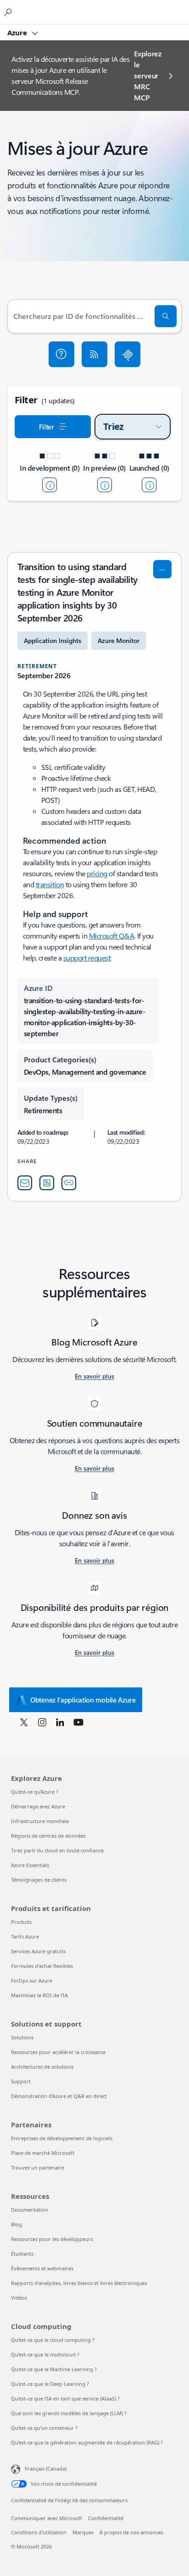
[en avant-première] (105, 485)
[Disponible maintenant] (149, 485)
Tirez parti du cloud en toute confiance (57, 1850)
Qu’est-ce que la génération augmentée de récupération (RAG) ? (87, 2442)
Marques (83, 2532)
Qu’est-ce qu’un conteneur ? (44, 2428)
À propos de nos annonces (131, 2532)
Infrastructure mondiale (40, 1821)
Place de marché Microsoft (43, 2153)
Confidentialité (106, 2518)
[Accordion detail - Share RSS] (47, 1183)
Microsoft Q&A (112, 936)
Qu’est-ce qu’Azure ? (35, 1792)
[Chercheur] (166, 316)
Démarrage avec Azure (38, 1806)
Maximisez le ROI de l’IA (39, 1995)
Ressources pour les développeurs (52, 2239)
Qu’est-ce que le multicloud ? (45, 2354)
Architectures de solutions (42, 2067)
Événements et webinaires (42, 2268)
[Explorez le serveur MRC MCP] (128, 354)
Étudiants (22, 2254)
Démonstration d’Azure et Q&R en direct (59, 2096)
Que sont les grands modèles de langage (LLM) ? (69, 2413)
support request (87, 958)
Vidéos (19, 2298)
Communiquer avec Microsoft (47, 2518)
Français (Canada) (46, 2469)
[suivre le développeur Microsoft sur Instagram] (42, 1722)
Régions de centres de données (48, 1836)
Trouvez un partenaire (38, 2167)
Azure (18, 33)
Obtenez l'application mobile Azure (83, 1700)
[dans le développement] (50, 485)
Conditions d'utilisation (39, 2532)
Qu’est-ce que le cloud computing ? (53, 2340)
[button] (61, 354)
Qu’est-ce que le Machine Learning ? (54, 2369)
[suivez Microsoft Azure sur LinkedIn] (60, 1722)
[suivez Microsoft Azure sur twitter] (24, 1722)
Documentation (30, 2210)
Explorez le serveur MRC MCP (147, 75)
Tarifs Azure (25, 1936)
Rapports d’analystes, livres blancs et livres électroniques (79, 2283)
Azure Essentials (30, 1865)
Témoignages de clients (39, 1880)
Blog (17, 2224)
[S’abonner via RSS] (94, 354)
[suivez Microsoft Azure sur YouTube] (78, 1722)
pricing (97, 873)
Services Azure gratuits (38, 1951)
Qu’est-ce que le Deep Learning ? (50, 2384)
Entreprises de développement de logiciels (62, 2138)
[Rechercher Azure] (9, 12)
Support (21, 2081)
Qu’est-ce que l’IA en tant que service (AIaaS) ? (65, 2398)
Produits (21, 1922)
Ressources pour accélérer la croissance (58, 2052)
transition (50, 884)
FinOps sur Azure (32, 1980)
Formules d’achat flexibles (42, 1966)
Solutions (22, 2037)
